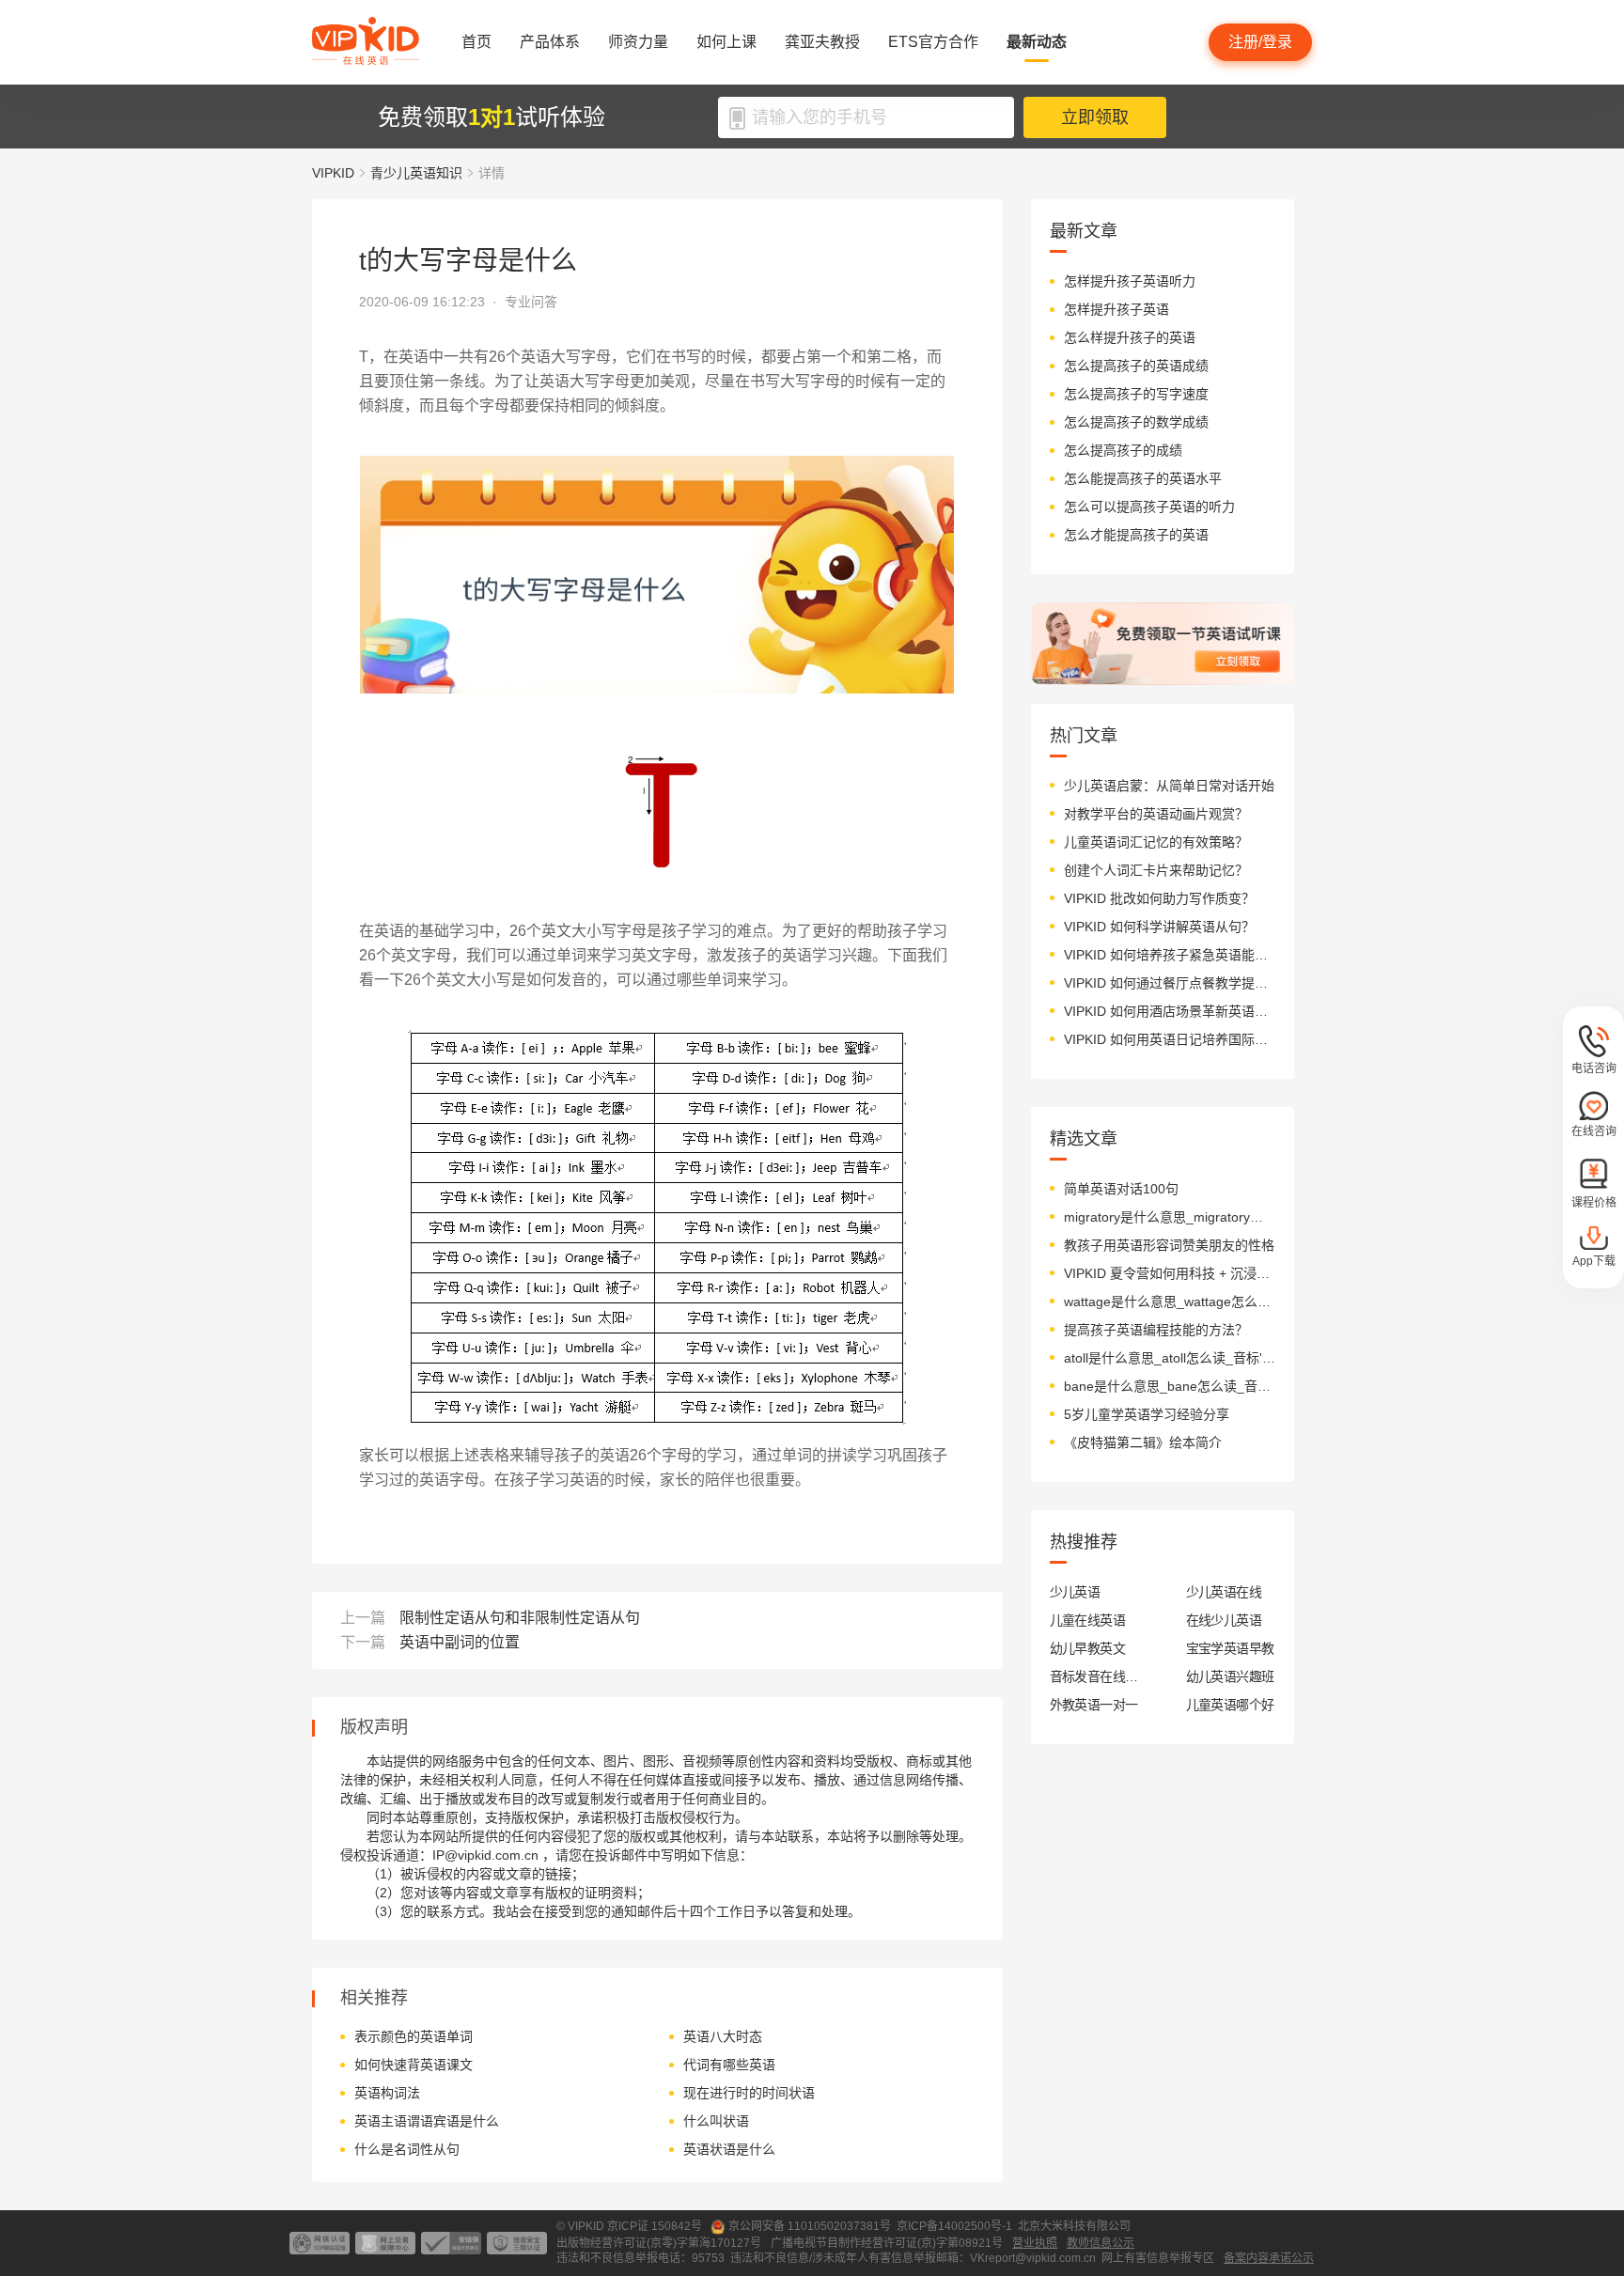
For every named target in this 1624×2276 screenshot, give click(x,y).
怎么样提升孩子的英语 (1130, 337)
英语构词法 (387, 2093)
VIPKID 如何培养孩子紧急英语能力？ (1170, 955)
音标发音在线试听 (1094, 1676)
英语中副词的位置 (460, 1642)
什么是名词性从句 (407, 2149)
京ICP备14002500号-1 (954, 2226)
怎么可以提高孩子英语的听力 (1149, 507)
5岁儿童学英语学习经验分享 (1147, 1414)
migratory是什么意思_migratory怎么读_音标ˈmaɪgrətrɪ (1170, 1217)
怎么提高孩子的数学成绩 (1136, 422)
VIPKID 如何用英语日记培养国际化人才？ (1170, 1039)
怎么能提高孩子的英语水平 (1143, 478)
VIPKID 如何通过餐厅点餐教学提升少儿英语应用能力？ (1170, 983)
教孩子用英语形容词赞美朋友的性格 (1169, 1245)
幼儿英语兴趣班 (1230, 1676)
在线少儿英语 (1224, 1620)
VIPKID (333, 173)
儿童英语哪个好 (1230, 1705)
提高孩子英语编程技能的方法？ (1156, 1330)
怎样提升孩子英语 (1116, 309)
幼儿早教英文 (1088, 1648)
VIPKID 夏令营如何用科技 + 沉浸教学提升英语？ (1170, 1273)
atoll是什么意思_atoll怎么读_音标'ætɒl (1170, 1358)
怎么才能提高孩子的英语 (1136, 535)
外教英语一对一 (1094, 1705)
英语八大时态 (723, 2036)
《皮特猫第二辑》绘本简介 (1143, 1442)
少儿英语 (1075, 1592)
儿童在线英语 (1088, 1620)
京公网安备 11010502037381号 (810, 2226)
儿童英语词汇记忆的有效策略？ (1156, 842)
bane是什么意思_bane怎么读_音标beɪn (1170, 1386)
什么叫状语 (716, 2121)
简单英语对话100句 (1121, 1189)
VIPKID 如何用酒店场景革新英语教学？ (1170, 1011)
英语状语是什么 (729, 2149)
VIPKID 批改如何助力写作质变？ (1159, 898)
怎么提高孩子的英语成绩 (1136, 366)
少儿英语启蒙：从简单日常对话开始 (1169, 786)
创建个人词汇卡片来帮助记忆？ (1156, 870)
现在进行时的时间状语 (749, 2093)
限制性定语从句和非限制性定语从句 (520, 1618)
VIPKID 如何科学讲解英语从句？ (1159, 927)
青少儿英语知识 (416, 173)
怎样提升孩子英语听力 (1130, 281)
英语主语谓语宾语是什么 (427, 2121)
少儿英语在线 (1224, 1592)
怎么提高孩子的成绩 (1123, 450)
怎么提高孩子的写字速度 (1136, 394)
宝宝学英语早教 (1230, 1648)
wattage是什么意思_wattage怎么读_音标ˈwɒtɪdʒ (1170, 1302)
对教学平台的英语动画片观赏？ (1156, 814)
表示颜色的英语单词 (414, 2036)
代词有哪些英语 (729, 2065)
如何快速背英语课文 (414, 2065)
